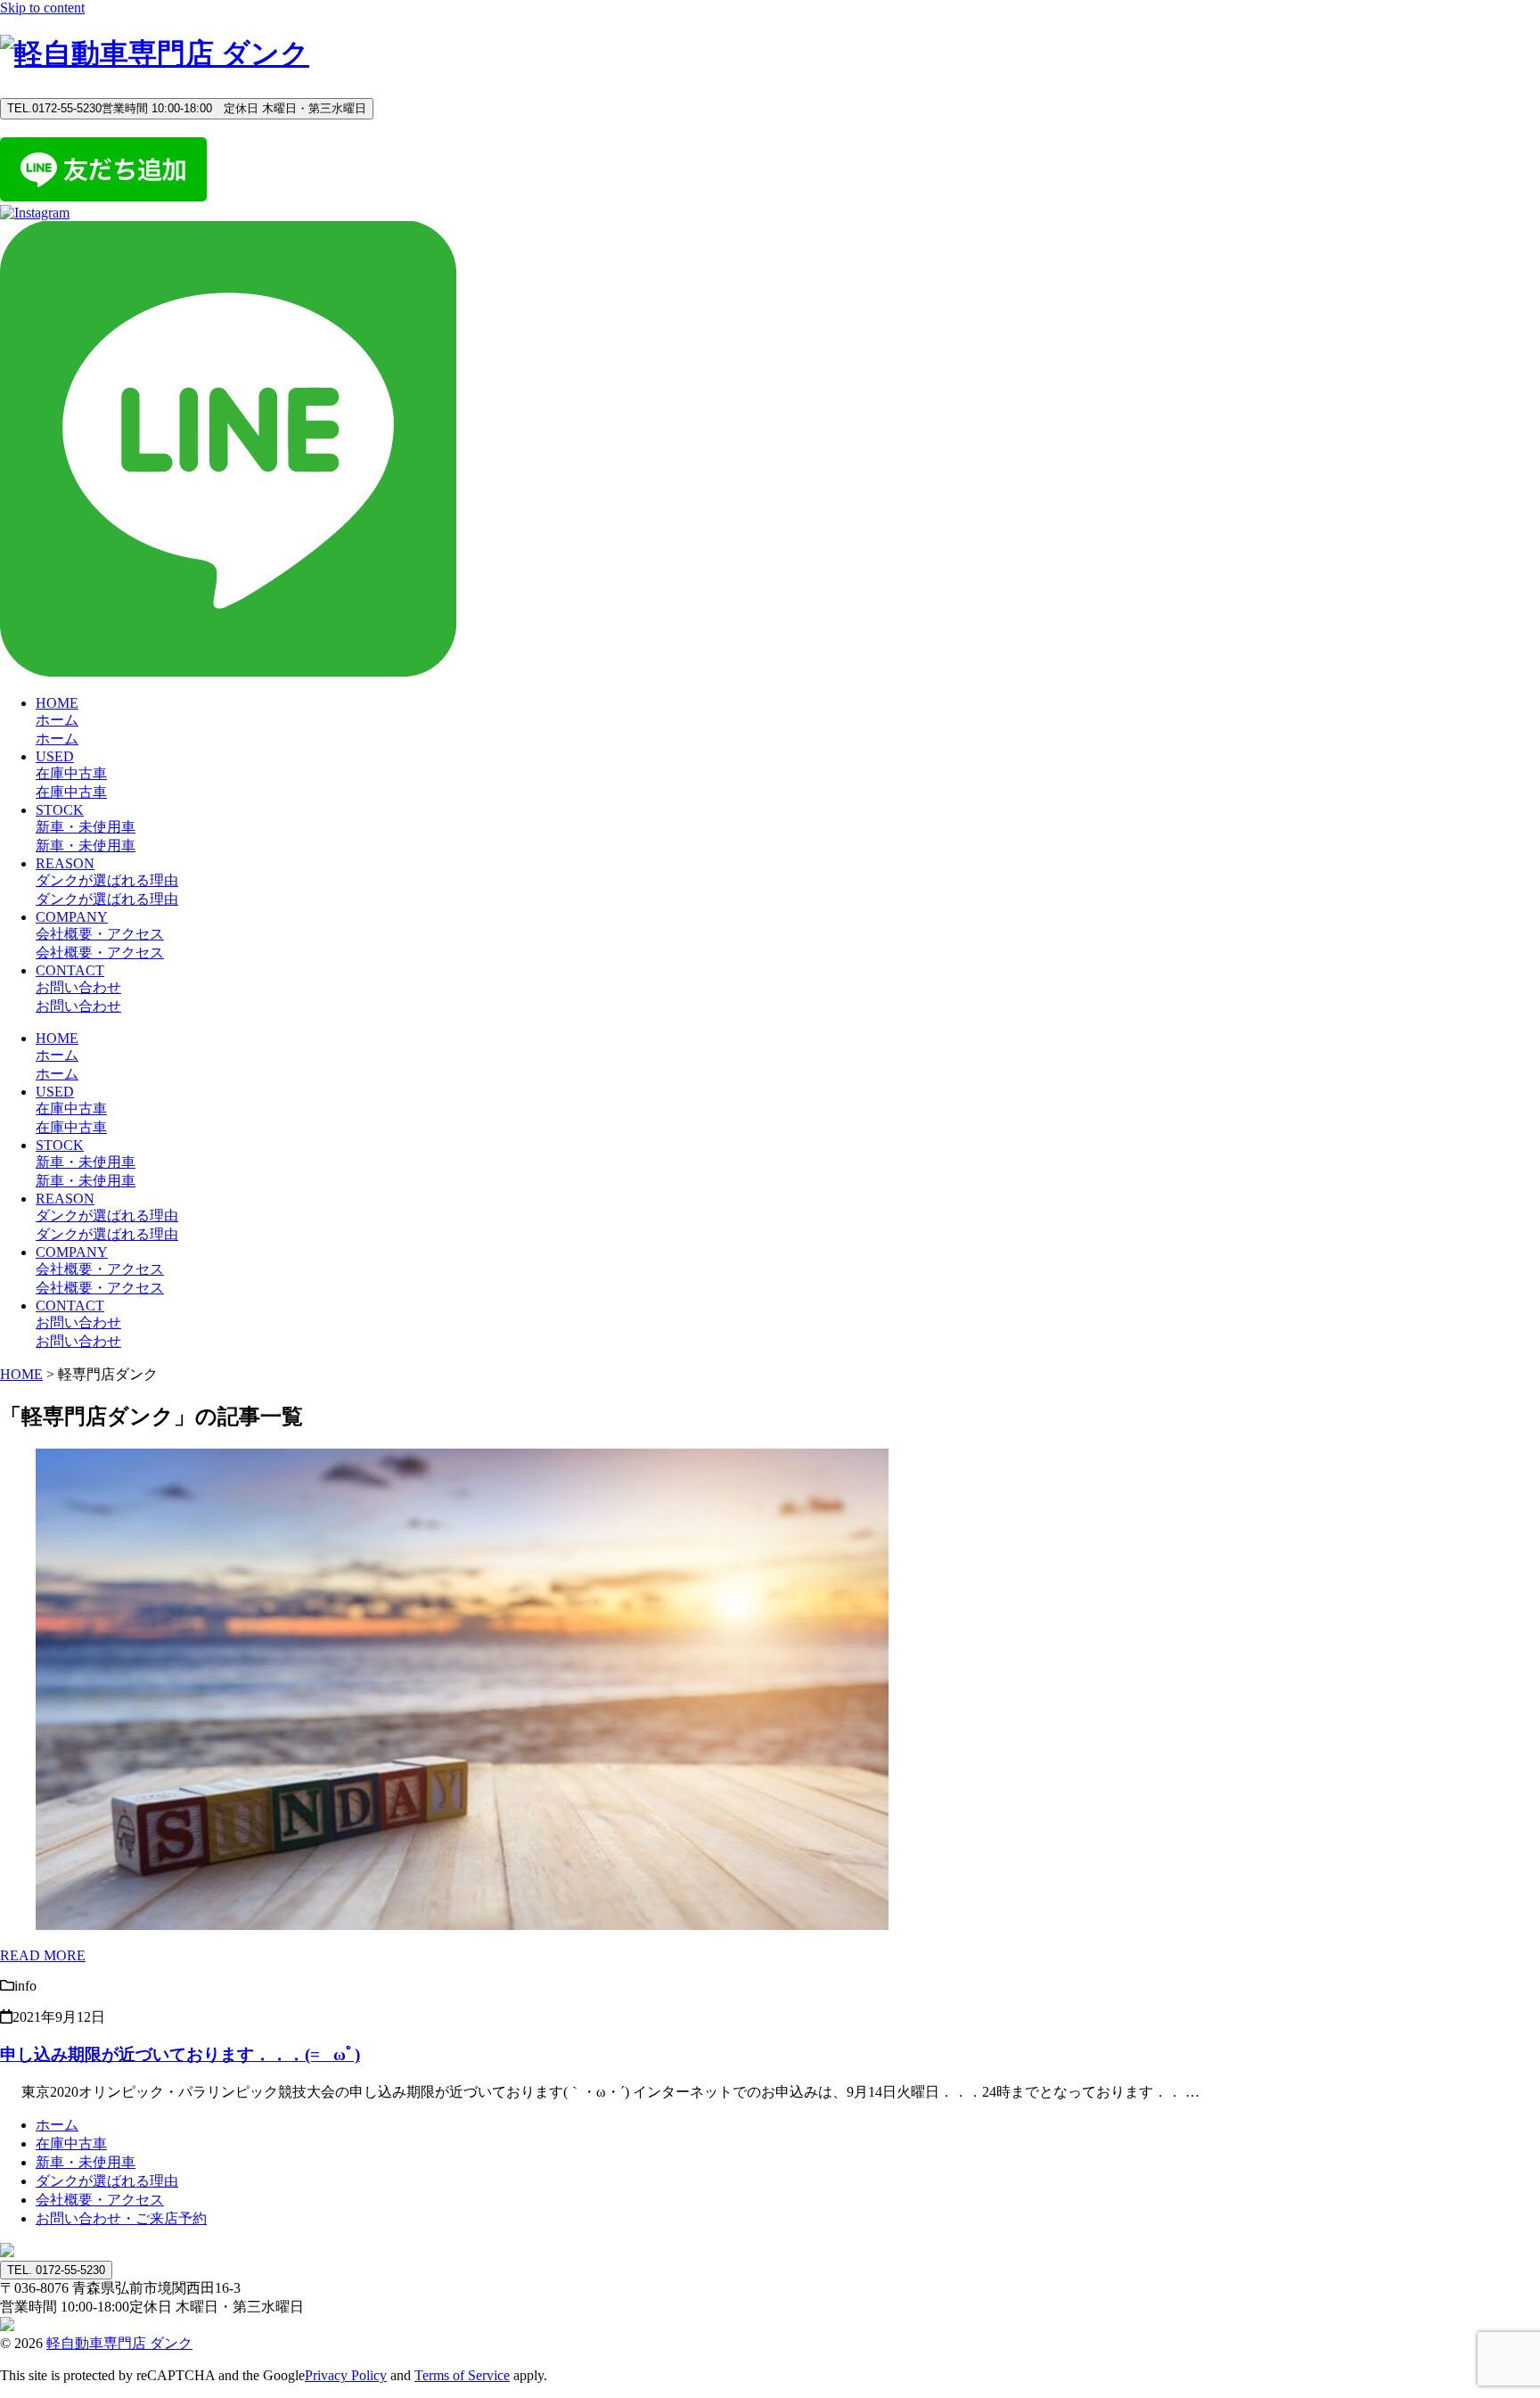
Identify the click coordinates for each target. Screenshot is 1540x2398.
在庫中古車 (71, 2143)
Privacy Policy (346, 2375)
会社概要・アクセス (100, 2200)
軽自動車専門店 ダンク (119, 2343)
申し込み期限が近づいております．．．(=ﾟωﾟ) (180, 2054)
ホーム (57, 2125)
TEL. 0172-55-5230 (56, 2270)
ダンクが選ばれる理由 (107, 2181)
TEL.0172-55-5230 (187, 108)
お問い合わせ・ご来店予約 (121, 2218)
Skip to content (42, 8)
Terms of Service (462, 2375)
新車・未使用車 (86, 2162)
